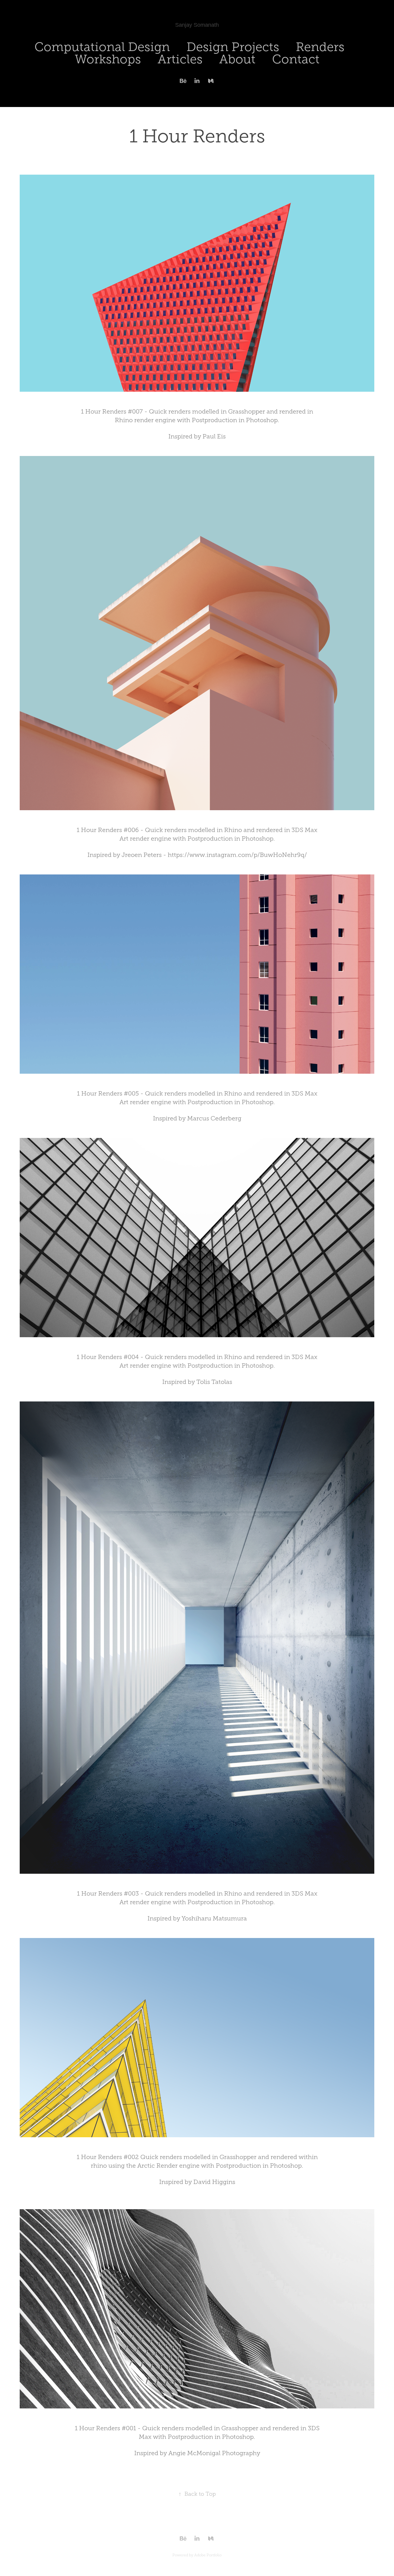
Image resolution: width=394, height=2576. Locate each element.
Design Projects (233, 47)
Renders (320, 47)
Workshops (108, 59)
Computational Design (102, 47)
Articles (180, 59)
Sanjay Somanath (197, 25)
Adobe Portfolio (208, 2555)
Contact (296, 59)
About (237, 59)
